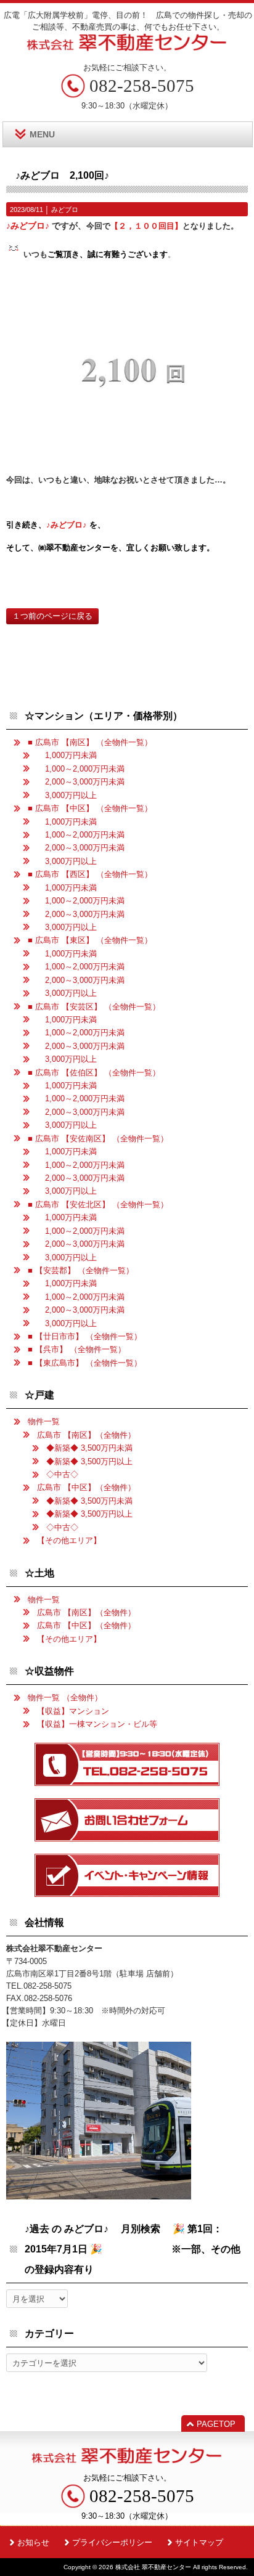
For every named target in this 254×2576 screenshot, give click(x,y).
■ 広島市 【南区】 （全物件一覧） (90, 742)
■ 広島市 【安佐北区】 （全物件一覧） (98, 1204)
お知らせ (33, 2542)
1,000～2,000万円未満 (81, 769)
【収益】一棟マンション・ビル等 (97, 1724)
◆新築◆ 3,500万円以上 (89, 1461)
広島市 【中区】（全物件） (86, 1487)
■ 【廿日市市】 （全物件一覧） (85, 1336)
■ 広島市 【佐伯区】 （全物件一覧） (94, 1073)
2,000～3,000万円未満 (81, 782)
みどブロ (65, 210)
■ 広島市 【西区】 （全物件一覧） (90, 874)
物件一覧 (44, 1421)
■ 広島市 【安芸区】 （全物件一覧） (94, 1007)
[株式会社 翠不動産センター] (127, 47)
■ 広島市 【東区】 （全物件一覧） (90, 940)
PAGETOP (216, 2424)
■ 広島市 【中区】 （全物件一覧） (90, 808)
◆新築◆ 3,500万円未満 (89, 1448)
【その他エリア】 (69, 1540)
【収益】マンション (73, 1711)
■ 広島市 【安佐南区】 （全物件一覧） (98, 1139)
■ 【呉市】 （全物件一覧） (77, 1349)
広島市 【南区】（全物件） (86, 1435)
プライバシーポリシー (112, 2542)
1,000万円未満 (67, 755)
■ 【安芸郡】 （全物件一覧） (81, 1270)
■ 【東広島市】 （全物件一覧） (85, 1363)
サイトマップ (199, 2542)
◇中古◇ (62, 1474)
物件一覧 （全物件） (65, 1698)
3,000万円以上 (67, 795)
